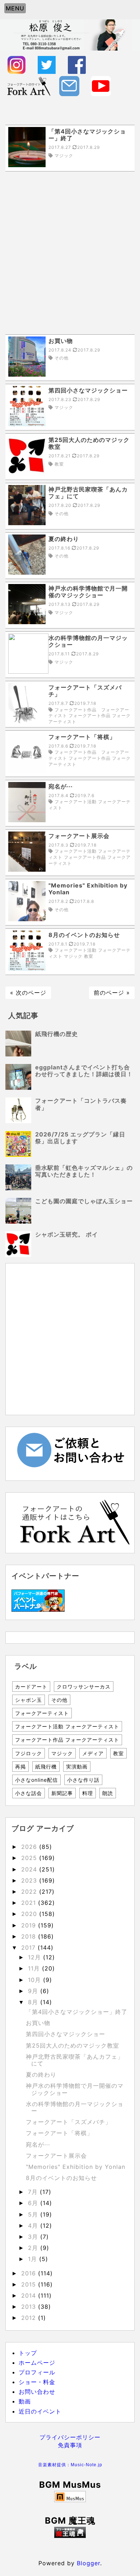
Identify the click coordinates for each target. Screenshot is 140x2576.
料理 (88, 1793)
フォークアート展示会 (56, 2156)
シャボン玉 (29, 1700)
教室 (118, 1753)
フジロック (29, 1753)
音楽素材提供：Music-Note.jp (70, 2465)
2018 (30, 1936)
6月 (34, 2203)
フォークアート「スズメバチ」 (69, 2122)
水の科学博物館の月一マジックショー (75, 2107)
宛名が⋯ (38, 2144)
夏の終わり (41, 2075)
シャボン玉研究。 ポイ (67, 1234)
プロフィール (37, 2372)
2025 (30, 1858)
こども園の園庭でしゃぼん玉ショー (84, 1201)
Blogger (88, 2563)
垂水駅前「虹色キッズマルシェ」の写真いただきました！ (84, 1171)
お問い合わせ (37, 2392)
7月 (34, 2192)
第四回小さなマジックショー (66, 2034)
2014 (30, 2295)
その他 (59, 1700)
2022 (30, 1892)
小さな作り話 (83, 1780)
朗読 (108, 1793)
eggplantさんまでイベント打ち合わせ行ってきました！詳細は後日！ (84, 1071)
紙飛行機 (46, 1767)
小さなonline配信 (36, 1780)
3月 (34, 2237)
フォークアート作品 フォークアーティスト (67, 1740)
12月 (36, 1957)
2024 (30, 1869)
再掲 (20, 1767)
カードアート (31, 1687)
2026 (30, 1847)
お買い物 (38, 2023)
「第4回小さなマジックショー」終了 (77, 2012)
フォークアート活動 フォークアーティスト (67, 1726)
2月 (34, 2248)
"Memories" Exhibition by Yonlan (76, 2167)
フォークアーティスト (42, 1713)
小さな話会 (29, 1793)
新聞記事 (62, 1793)
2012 (30, 2318)
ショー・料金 (37, 2382)
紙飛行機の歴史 (57, 1034)
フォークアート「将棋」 (59, 2133)
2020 (30, 1914)
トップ (28, 2353)
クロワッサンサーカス (84, 1687)
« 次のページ (28, 993)
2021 (30, 1903)
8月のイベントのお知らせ (61, 2178)
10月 (36, 1980)
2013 (30, 2307)
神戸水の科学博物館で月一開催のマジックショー (75, 2089)
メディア (93, 1753)
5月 (34, 2214)
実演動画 (77, 1767)
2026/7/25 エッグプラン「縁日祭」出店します (80, 1138)
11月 (35, 1968)
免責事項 (70, 2445)
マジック (62, 1753)
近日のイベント (40, 2411)
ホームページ (37, 2363)
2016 (30, 2273)
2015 (30, 2284)
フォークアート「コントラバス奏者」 (81, 1104)
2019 (30, 1925)
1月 (34, 2259)
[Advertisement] (70, 253)
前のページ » (112, 993)
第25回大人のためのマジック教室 (73, 2045)
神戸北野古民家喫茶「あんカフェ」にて (75, 2060)
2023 (30, 1880)
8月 (34, 2002)
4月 (34, 2226)
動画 (25, 2401)
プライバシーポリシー (70, 2437)
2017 (29, 1948)
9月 (34, 1991)
